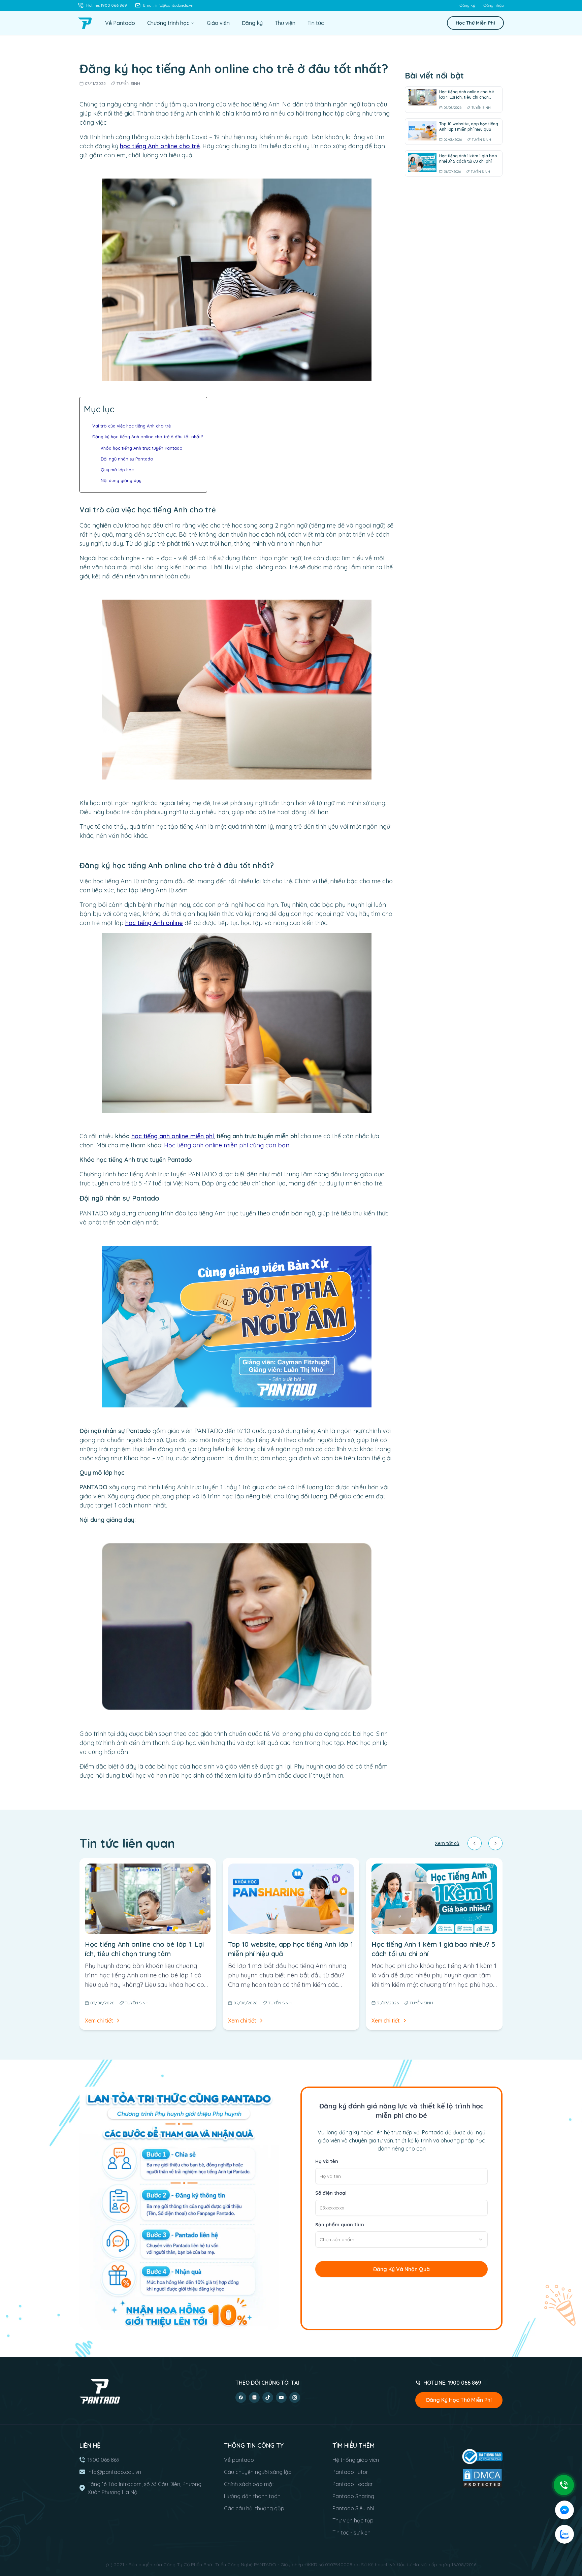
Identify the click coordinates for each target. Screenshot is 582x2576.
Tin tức (316, 23)
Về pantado (239, 2460)
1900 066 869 (104, 2460)
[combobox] (401, 2239)
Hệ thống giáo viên (356, 2460)
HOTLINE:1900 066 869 (452, 2383)
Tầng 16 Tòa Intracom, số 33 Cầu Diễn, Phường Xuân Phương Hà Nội (144, 2488)
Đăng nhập (494, 5)
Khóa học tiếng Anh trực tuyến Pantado (142, 448)
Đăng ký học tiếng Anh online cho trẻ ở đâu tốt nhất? (148, 437)
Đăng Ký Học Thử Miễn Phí (459, 2400)
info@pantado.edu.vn (114, 2472)
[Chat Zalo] (564, 2534)
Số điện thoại (331, 2193)
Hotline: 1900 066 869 (107, 5)
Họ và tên (327, 2161)
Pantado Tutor (350, 2472)
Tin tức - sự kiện (351, 2533)
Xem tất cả (447, 1843)
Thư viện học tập (353, 2520)
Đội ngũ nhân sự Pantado (127, 459)
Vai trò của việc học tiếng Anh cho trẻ (132, 426)
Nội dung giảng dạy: (122, 480)
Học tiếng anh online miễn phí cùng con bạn (227, 1145)
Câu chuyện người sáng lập (258, 2472)
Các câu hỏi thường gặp (254, 2508)
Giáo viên (218, 23)
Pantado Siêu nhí (353, 2508)
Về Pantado (120, 23)
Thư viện (285, 23)
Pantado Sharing (353, 2496)
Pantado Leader (353, 2484)
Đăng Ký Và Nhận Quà (401, 2269)
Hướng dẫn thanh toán (252, 2496)
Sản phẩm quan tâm (340, 2225)
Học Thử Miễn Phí (475, 23)
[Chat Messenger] (564, 2510)
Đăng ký (467, 5)
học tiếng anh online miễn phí (173, 1136)
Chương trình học (168, 23)
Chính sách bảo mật (249, 2484)
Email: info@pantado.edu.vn (168, 5)
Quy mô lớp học (117, 470)
